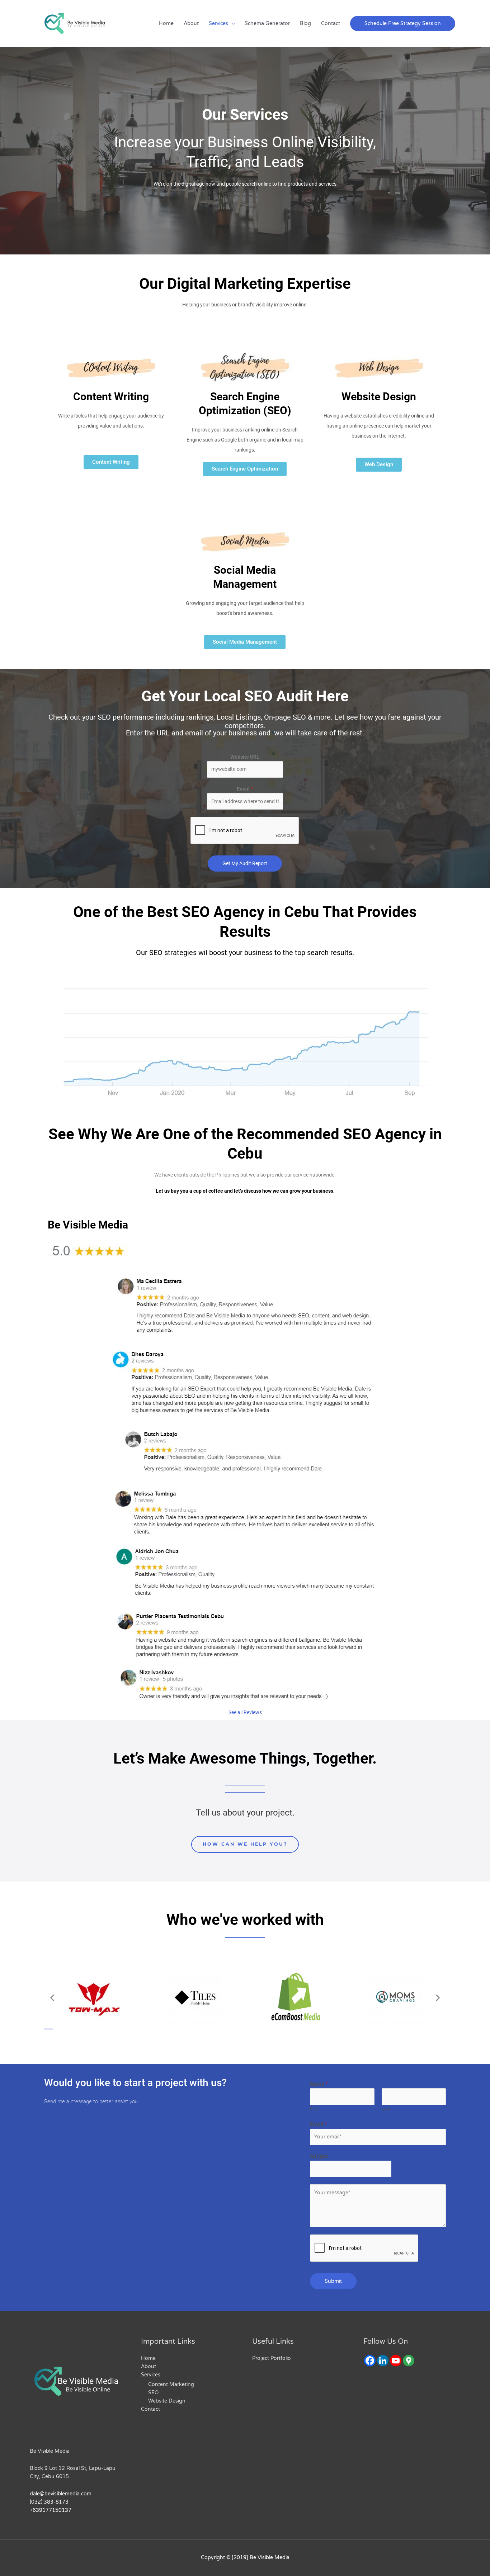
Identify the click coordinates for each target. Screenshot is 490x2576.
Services (218, 23)
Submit (333, 2281)
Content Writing (111, 397)
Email (245, 789)
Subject (319, 2157)
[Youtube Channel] (396, 2361)
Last (386, 2109)
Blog (305, 23)
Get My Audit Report (245, 863)
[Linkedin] (383, 2361)
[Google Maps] (409, 2361)
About (191, 23)
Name (319, 2084)
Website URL (245, 757)
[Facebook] (370, 2361)
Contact (331, 23)
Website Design (379, 397)
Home (166, 23)
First (315, 2109)
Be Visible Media (50, 2451)
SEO (153, 2393)
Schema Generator (267, 23)
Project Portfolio (272, 2358)
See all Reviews (245, 1712)
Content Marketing (171, 2384)
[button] (403, 23)
